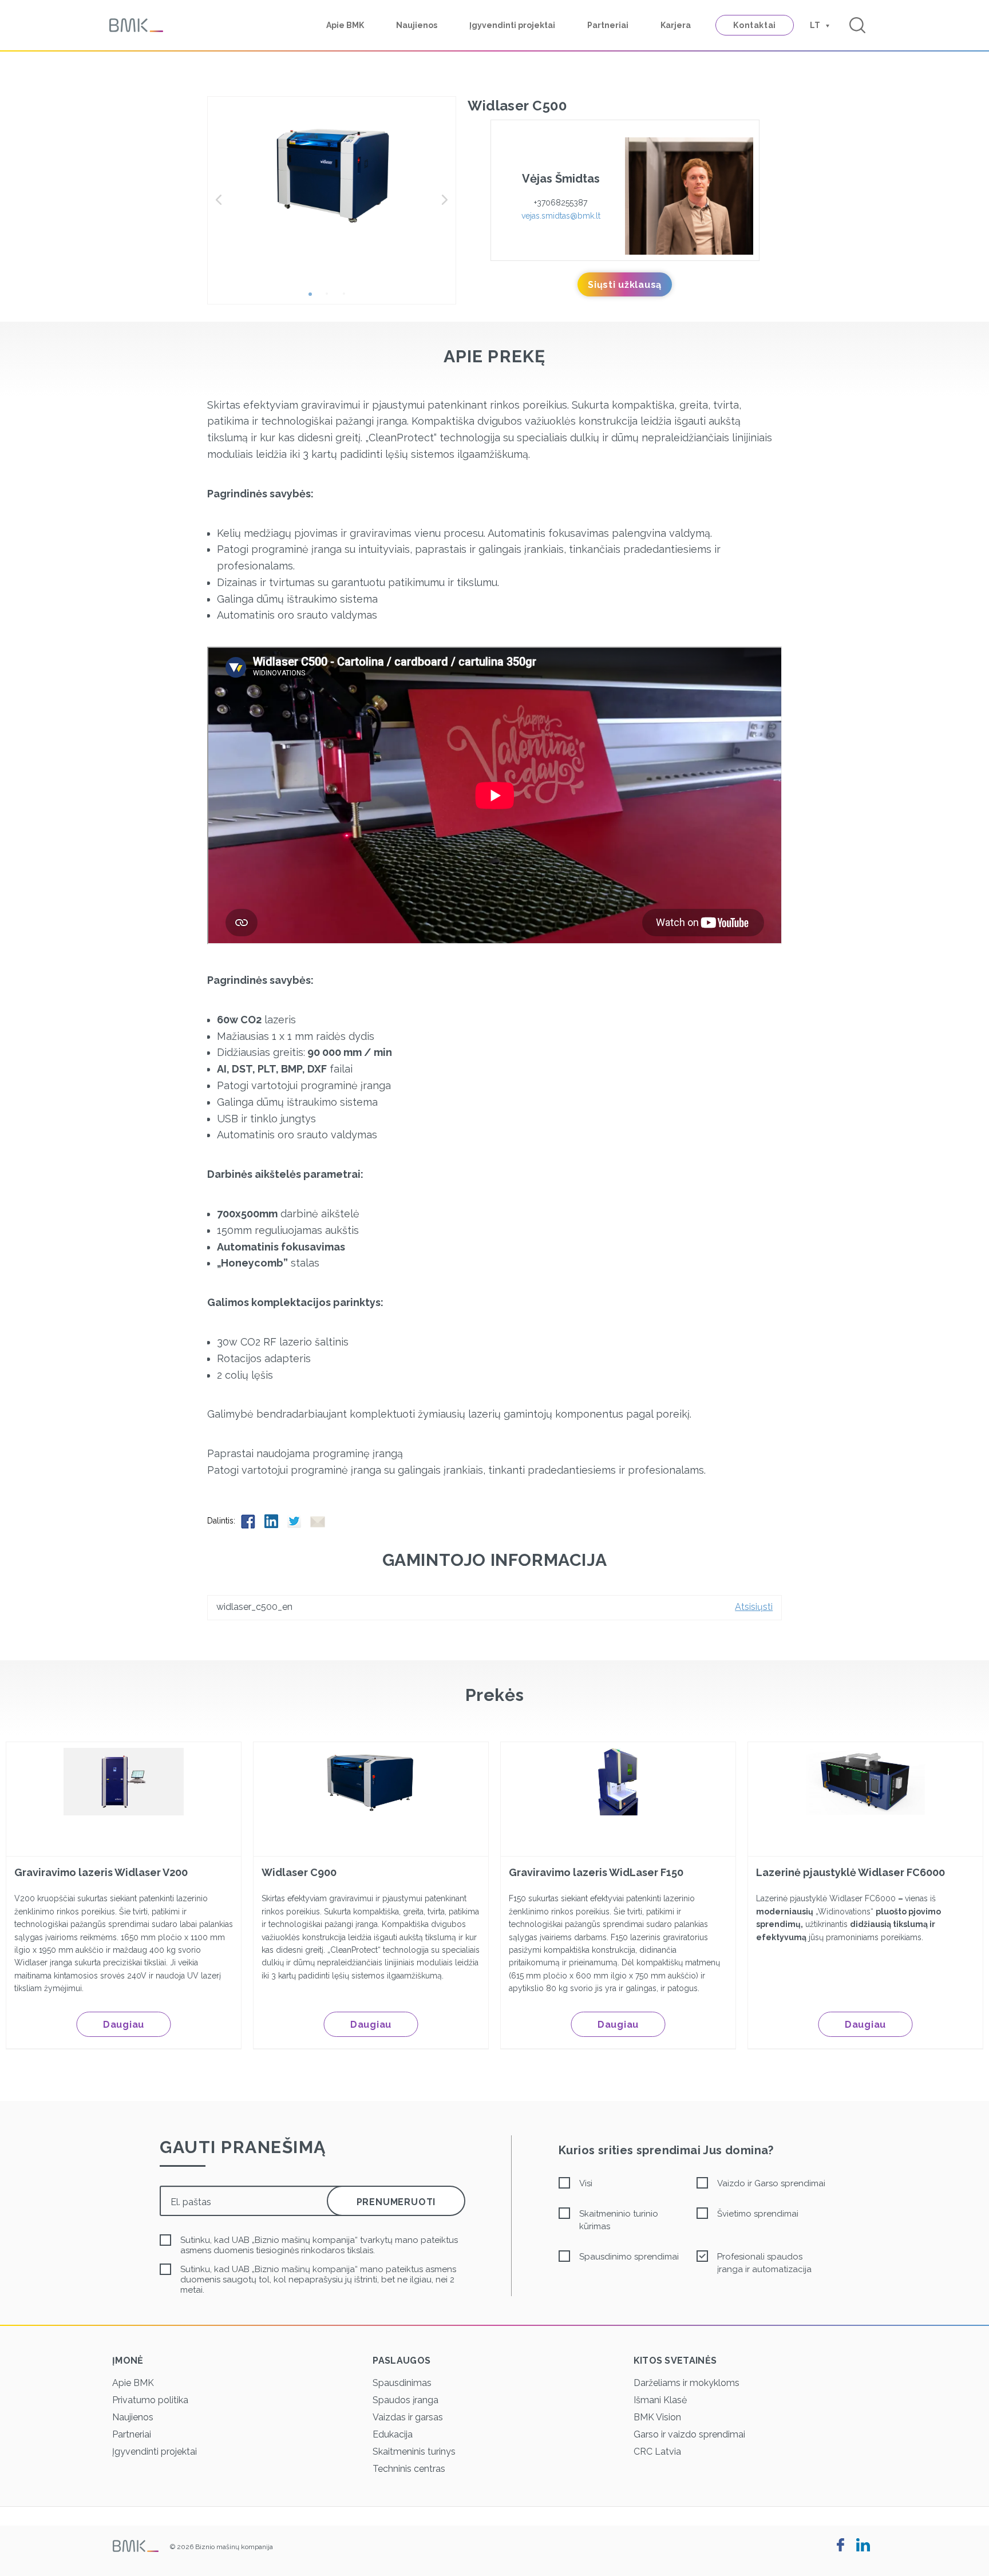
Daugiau (124, 2025)
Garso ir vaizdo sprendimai (689, 2434)
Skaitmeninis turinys (414, 2452)
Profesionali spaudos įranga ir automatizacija (764, 2263)
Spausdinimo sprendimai (629, 2257)
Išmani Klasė (660, 2400)
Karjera (676, 25)
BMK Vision (657, 2417)
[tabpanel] (332, 174)
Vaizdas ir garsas (408, 2417)
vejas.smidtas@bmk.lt (561, 216)
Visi (586, 2183)
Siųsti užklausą (625, 285)
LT (815, 25)
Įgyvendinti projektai (512, 25)
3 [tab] (349, 298)
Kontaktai (755, 25)
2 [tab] (331, 298)
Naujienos (417, 25)
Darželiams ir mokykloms (687, 2383)
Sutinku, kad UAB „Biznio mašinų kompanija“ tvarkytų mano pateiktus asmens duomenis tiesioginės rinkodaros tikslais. (319, 2245)
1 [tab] (314, 298)
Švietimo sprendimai (758, 2214)
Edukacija (393, 2434)
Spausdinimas (402, 2383)
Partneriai (608, 25)
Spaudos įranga (406, 2400)
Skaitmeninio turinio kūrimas (619, 2220)
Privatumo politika (150, 2400)
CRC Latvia (657, 2452)
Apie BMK (345, 25)
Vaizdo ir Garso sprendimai (771, 2183)
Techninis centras (409, 2469)
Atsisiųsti (754, 1607)
